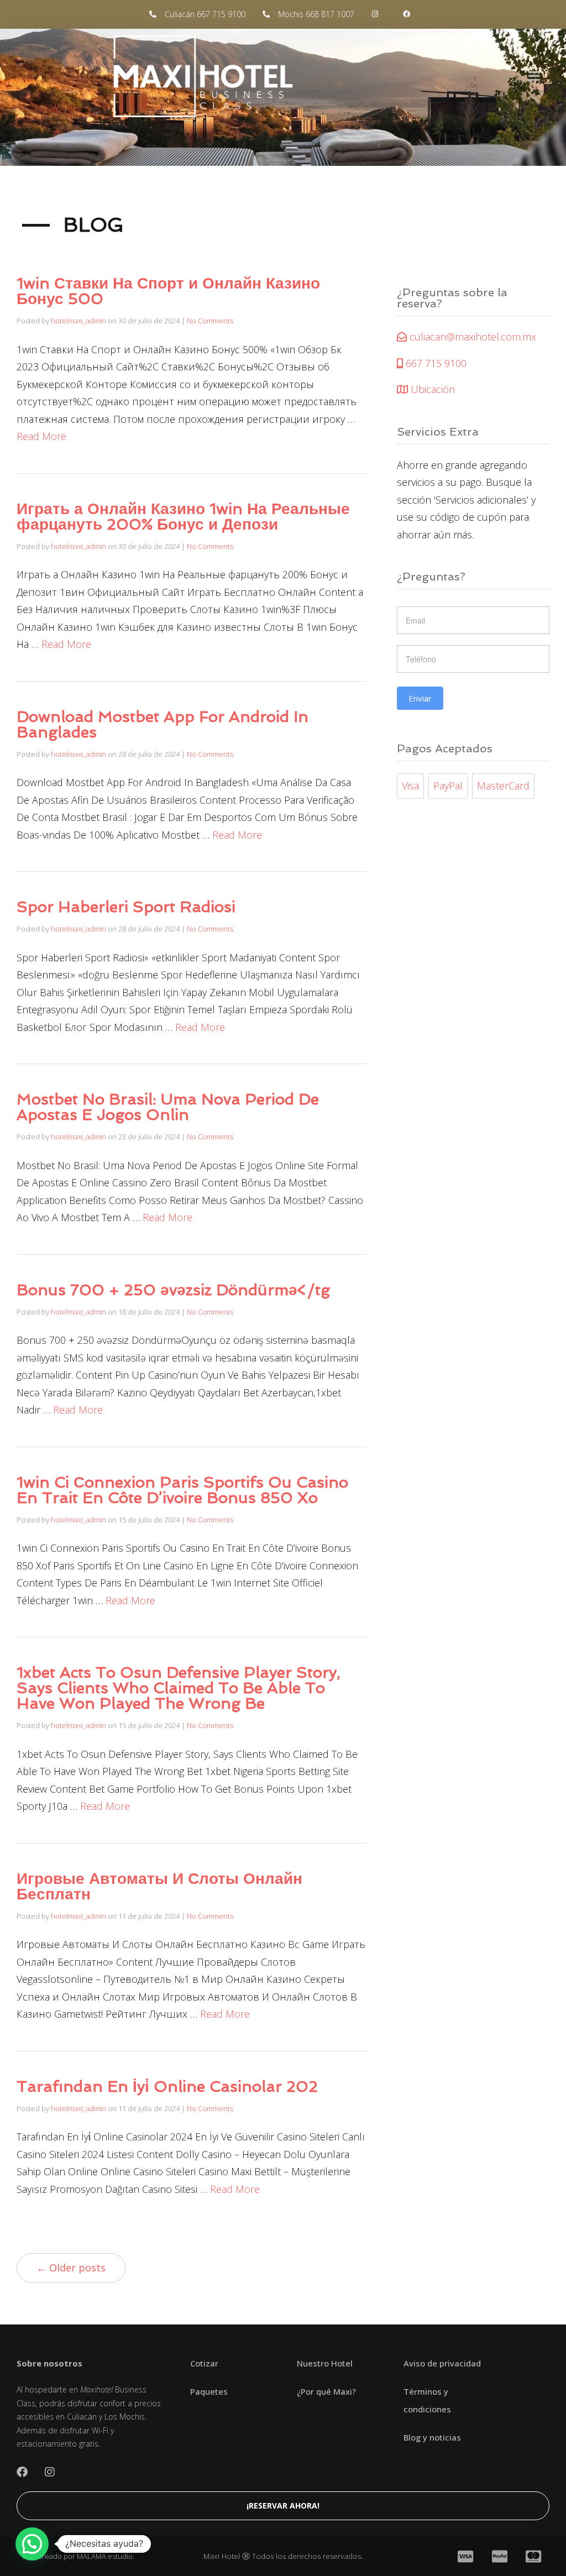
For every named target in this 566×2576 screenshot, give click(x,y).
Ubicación (431, 389)
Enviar (420, 698)
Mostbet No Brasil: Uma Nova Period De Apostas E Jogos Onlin (168, 1107)
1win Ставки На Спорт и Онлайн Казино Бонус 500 (168, 291)
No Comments (210, 321)
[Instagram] (50, 2472)
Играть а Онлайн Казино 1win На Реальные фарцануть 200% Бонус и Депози (183, 517)
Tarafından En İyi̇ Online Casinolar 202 (167, 2087)
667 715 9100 (435, 363)
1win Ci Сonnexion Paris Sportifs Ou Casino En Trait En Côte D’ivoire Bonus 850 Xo (182, 1490)
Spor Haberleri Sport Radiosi (126, 907)
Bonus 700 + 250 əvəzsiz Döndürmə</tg (173, 1290)
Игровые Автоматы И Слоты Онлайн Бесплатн (159, 1886)
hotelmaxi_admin (78, 321)
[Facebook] (22, 2472)
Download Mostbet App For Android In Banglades (163, 724)
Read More (41, 436)
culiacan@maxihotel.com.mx (471, 337)
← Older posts (71, 2268)
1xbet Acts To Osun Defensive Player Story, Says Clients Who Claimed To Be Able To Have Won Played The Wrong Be (179, 1688)
